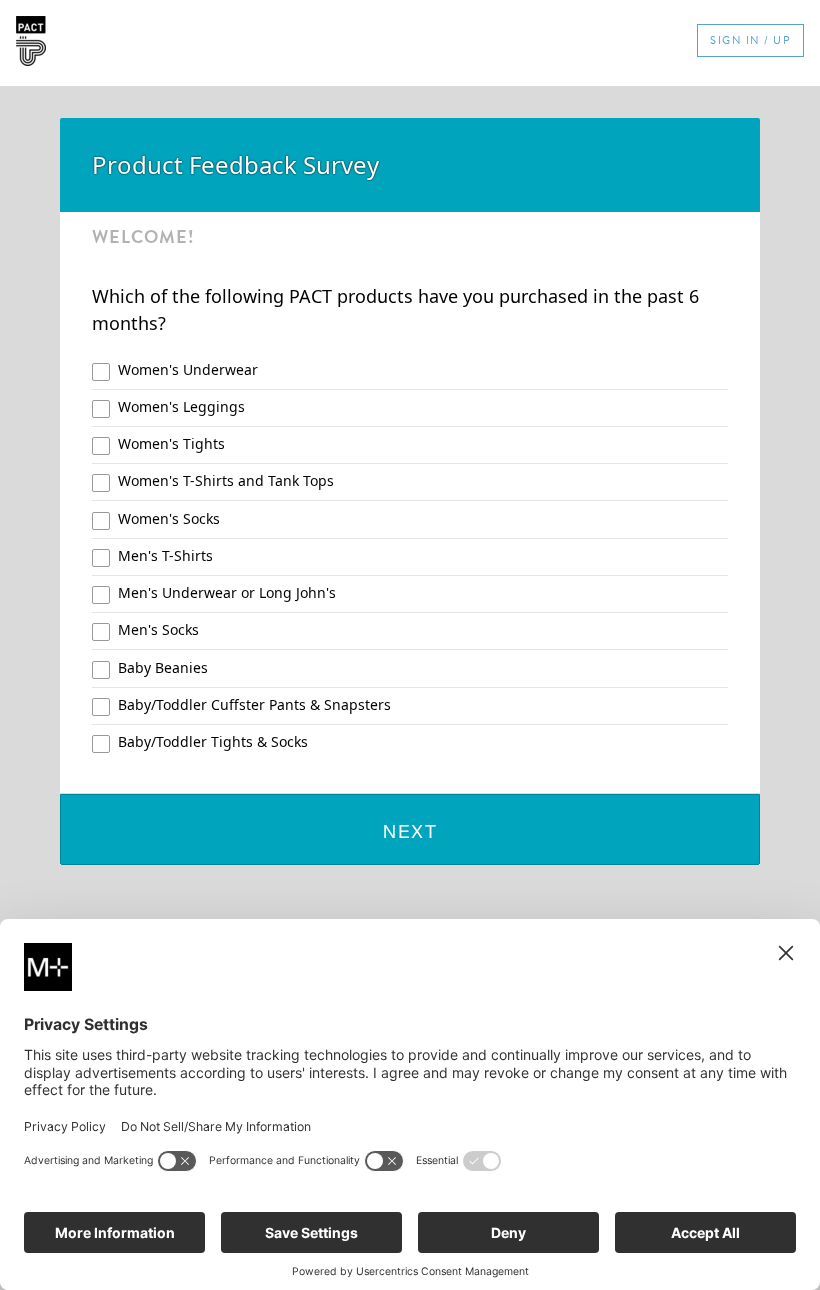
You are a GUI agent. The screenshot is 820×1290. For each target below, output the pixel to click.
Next (410, 830)
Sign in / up (750, 40)
